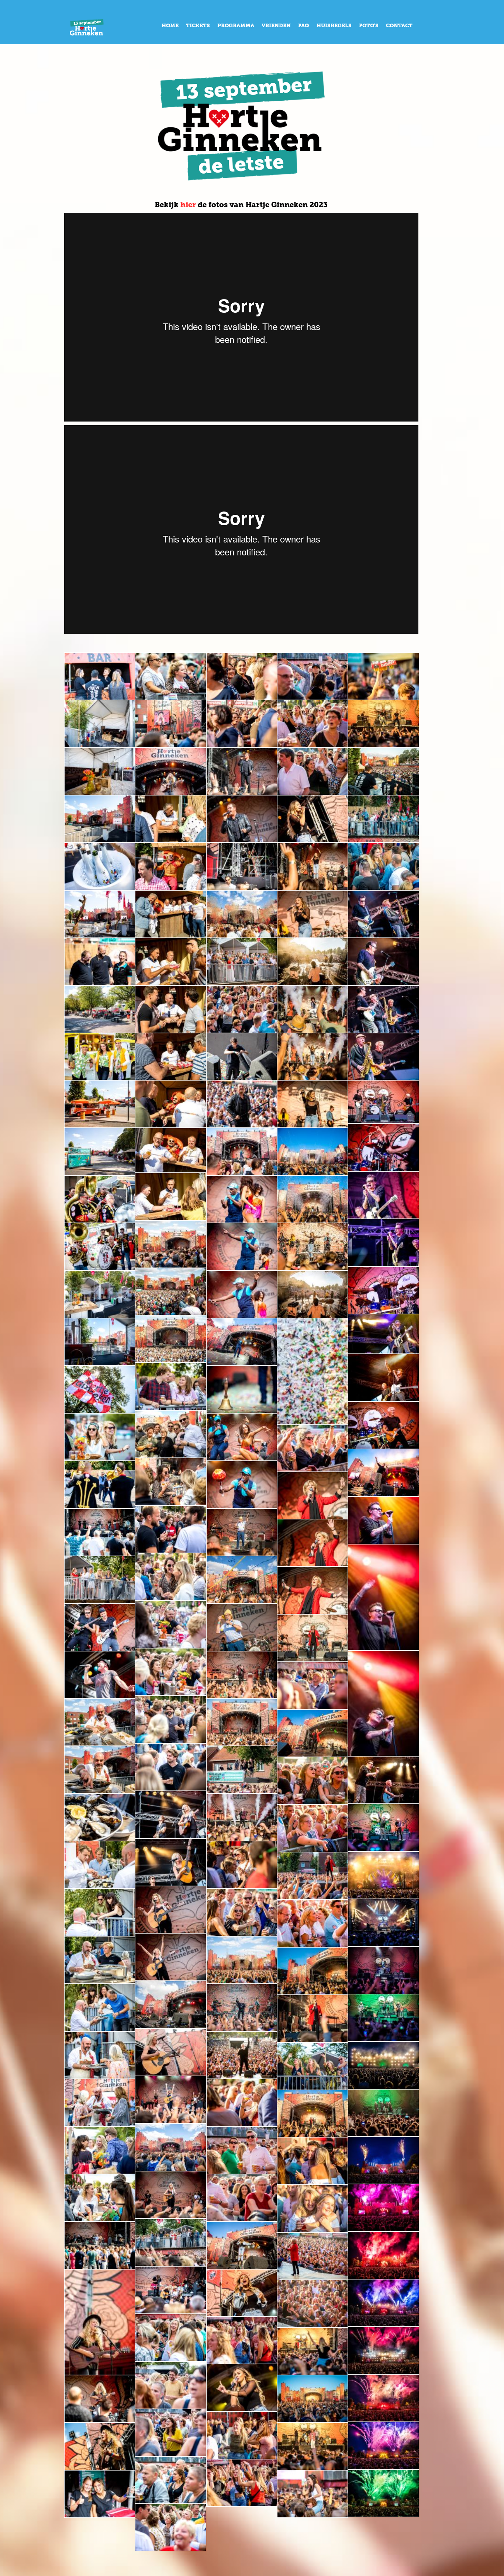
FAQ (304, 26)
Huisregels (334, 26)
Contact (399, 26)
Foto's (369, 26)
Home (170, 26)
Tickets (198, 26)
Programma (236, 26)
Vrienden (276, 26)
